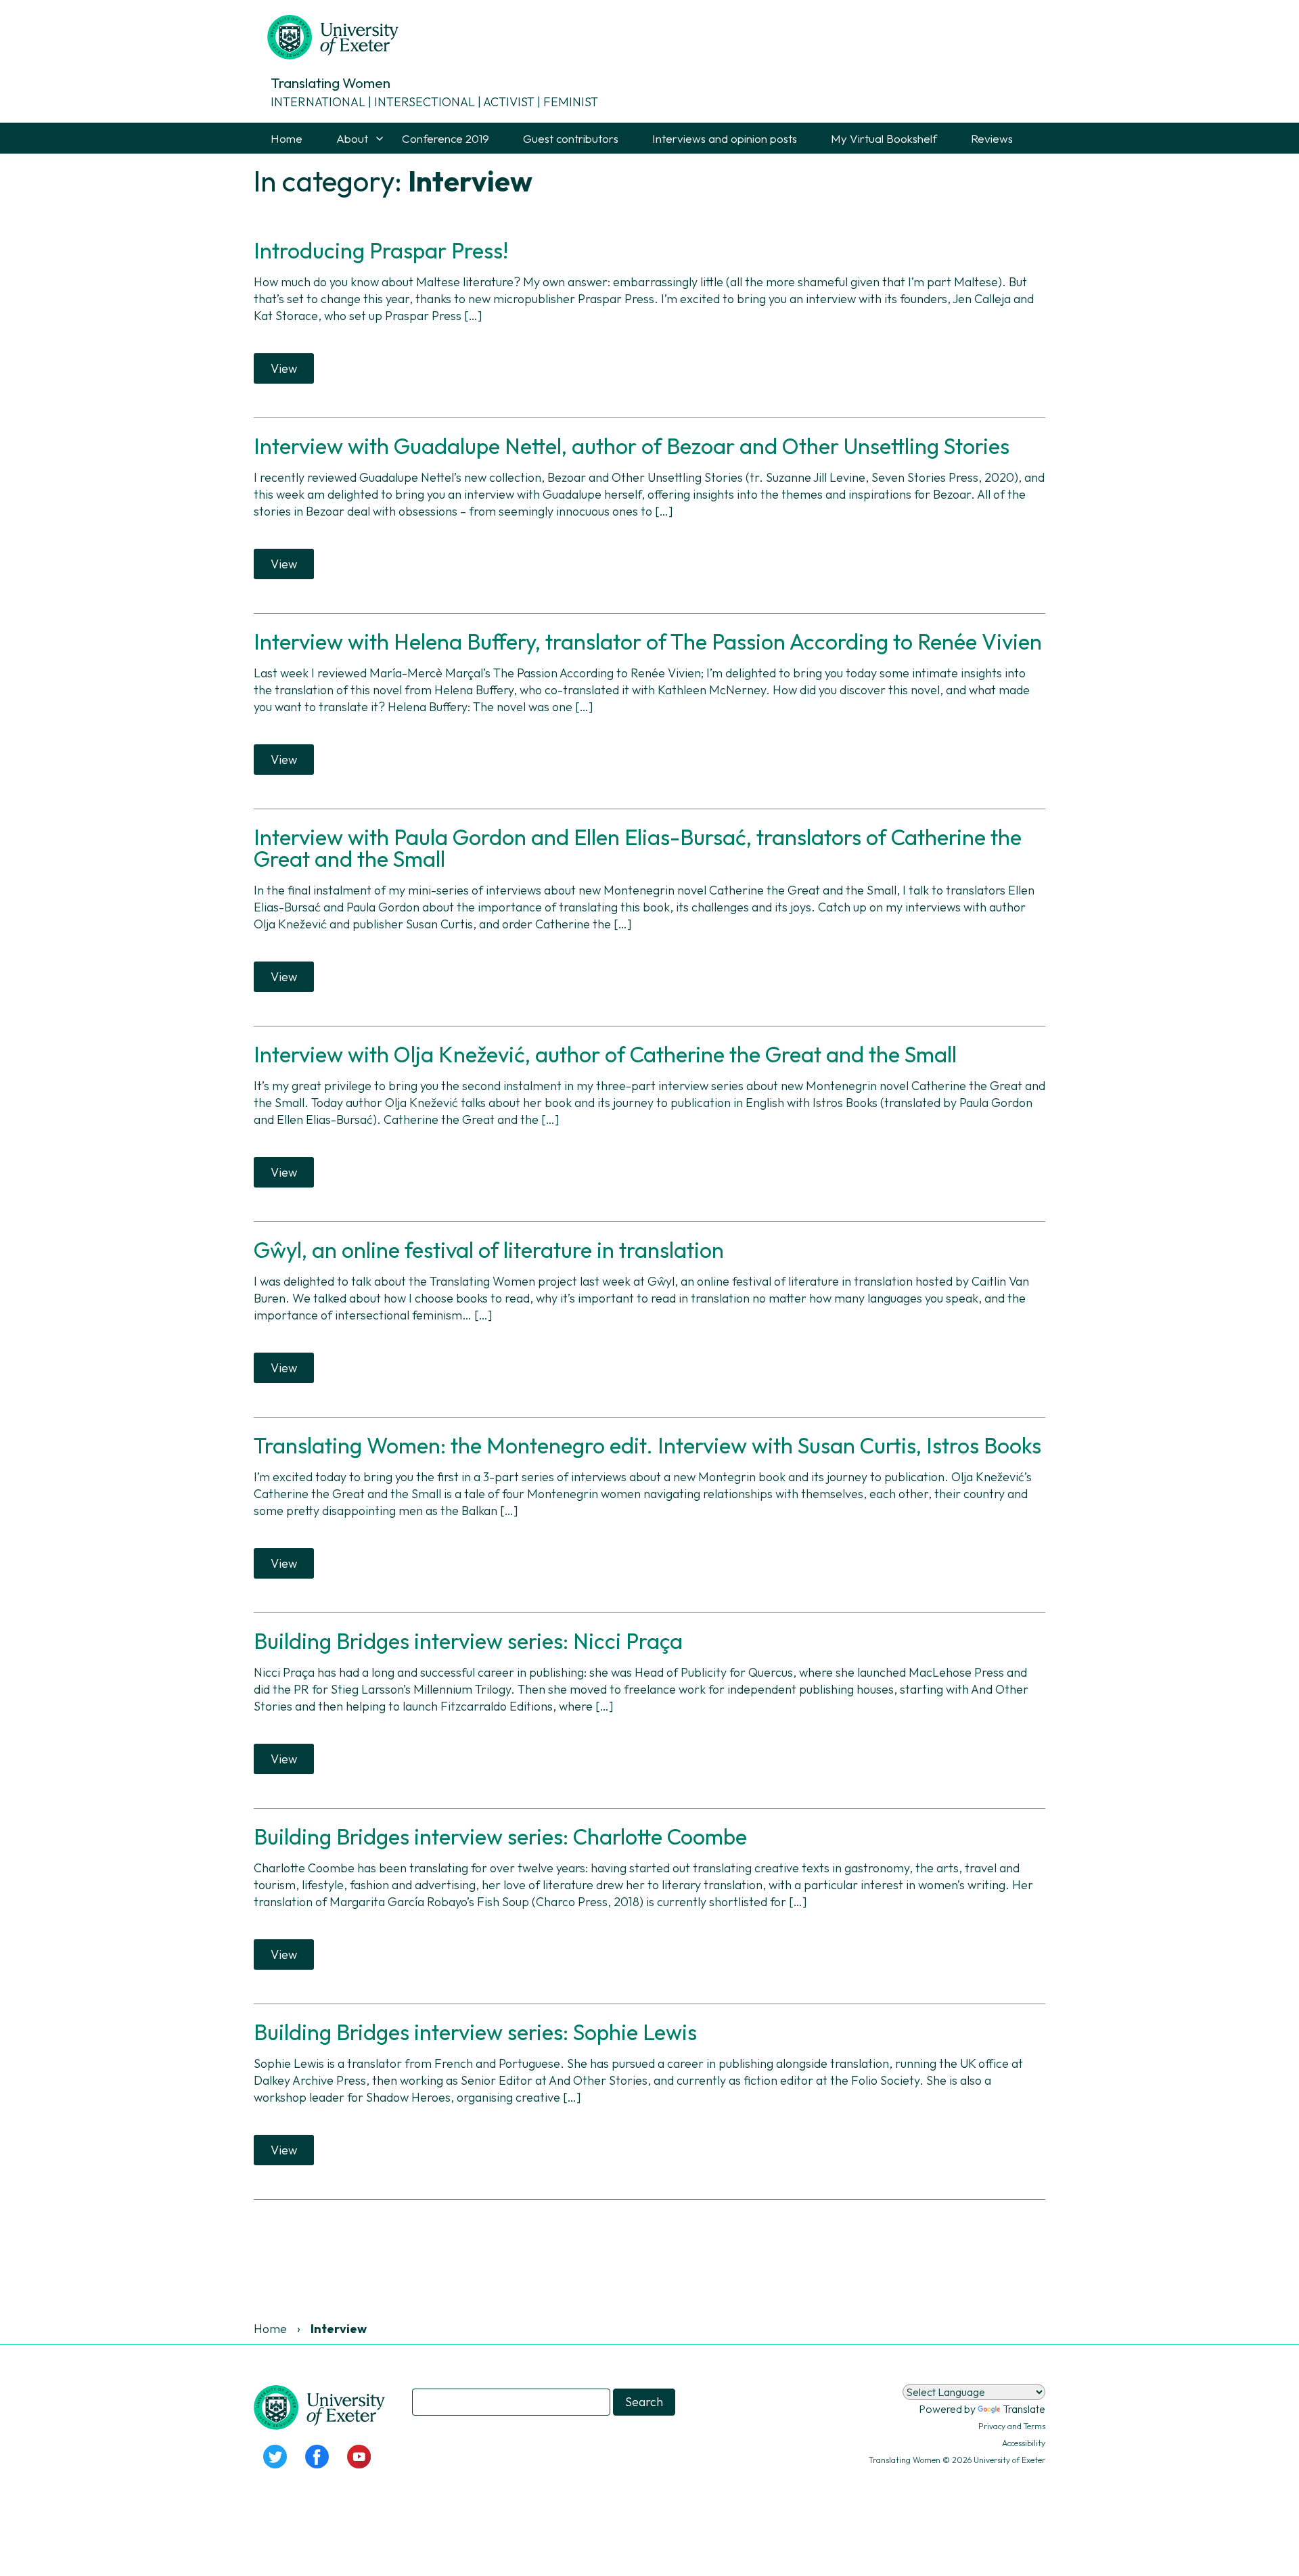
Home (287, 138)
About (352, 138)
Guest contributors (571, 138)
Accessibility (1024, 2443)
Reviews (992, 138)
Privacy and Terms (1012, 2426)
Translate (1024, 2409)
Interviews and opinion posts (725, 138)
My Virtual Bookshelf (884, 138)
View (284, 368)
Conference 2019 (446, 138)
